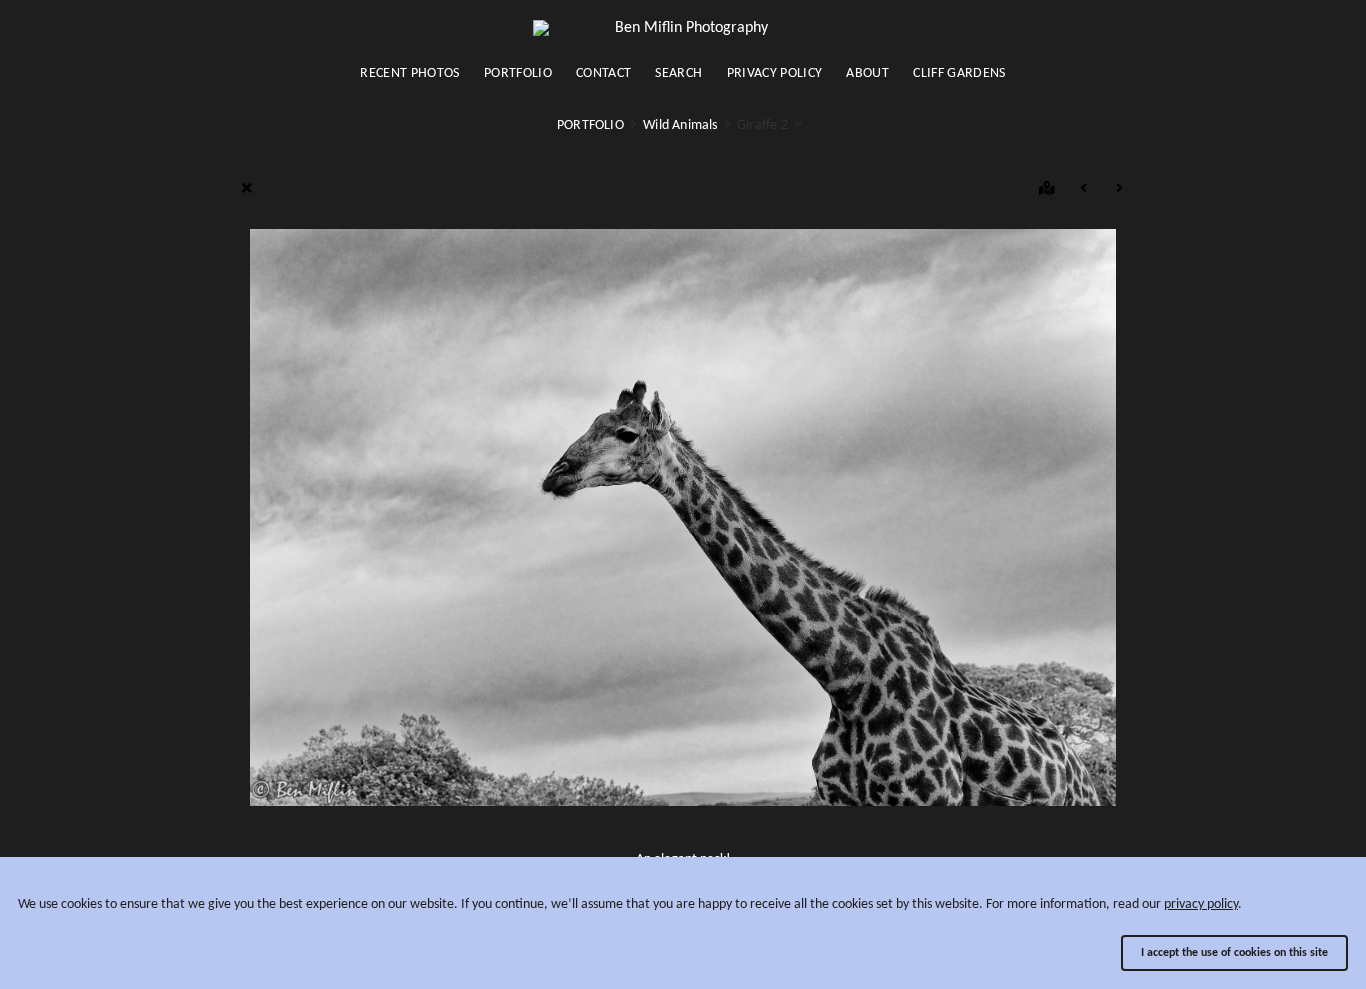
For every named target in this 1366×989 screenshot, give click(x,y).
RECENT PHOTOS (410, 73)
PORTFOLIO (518, 73)
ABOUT (867, 73)
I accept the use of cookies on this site (1234, 953)
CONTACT (603, 73)
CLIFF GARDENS (959, 73)
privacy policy (1201, 904)
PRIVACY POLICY (775, 73)
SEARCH (678, 73)
